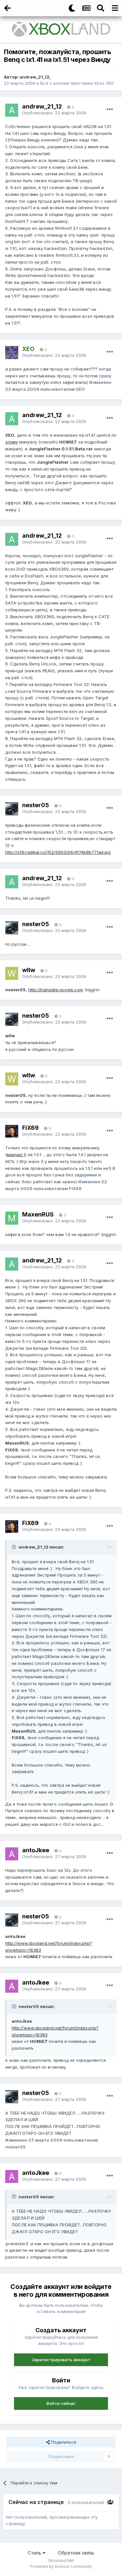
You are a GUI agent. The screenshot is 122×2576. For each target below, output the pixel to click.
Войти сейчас (61, 2403)
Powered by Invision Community (61, 2566)
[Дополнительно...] (110, 109)
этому (12, 442)
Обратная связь (76, 2553)
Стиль (35, 2553)
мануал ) (16, 1155)
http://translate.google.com (56, 990)
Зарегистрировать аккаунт (61, 2360)
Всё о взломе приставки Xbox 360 (77, 83)
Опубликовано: (54, 113)
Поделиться (63, 2442)
